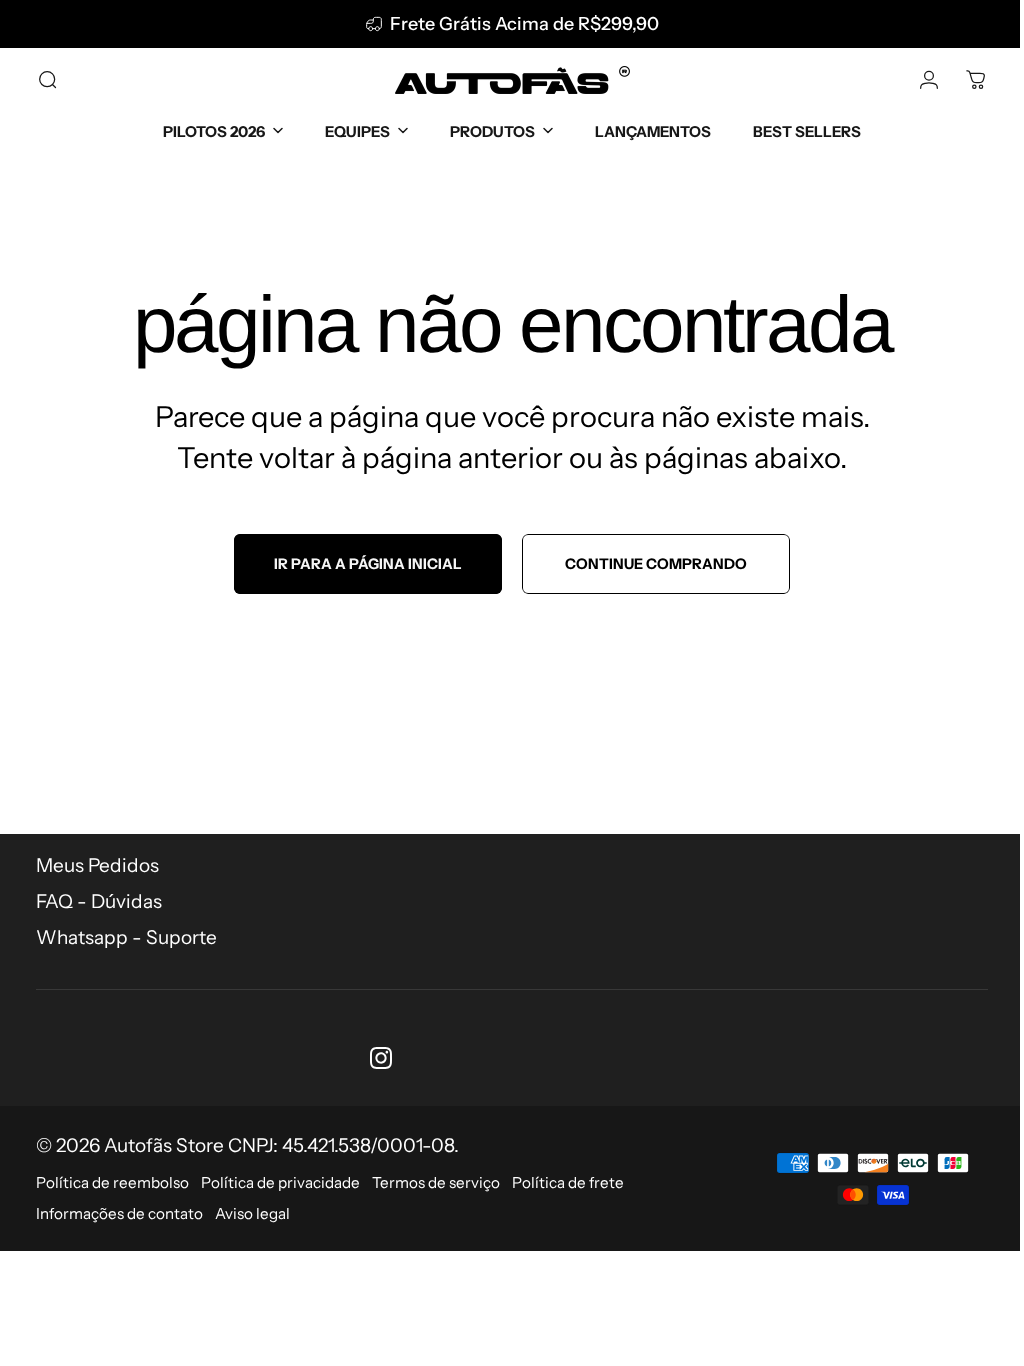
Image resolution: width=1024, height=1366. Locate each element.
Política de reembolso (112, 1182)
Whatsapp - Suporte (126, 937)
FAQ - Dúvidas (99, 901)
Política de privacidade (280, 1182)
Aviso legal (252, 1213)
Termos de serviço (436, 1182)
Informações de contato (119, 1213)
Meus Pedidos (97, 865)
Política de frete (568, 1182)
